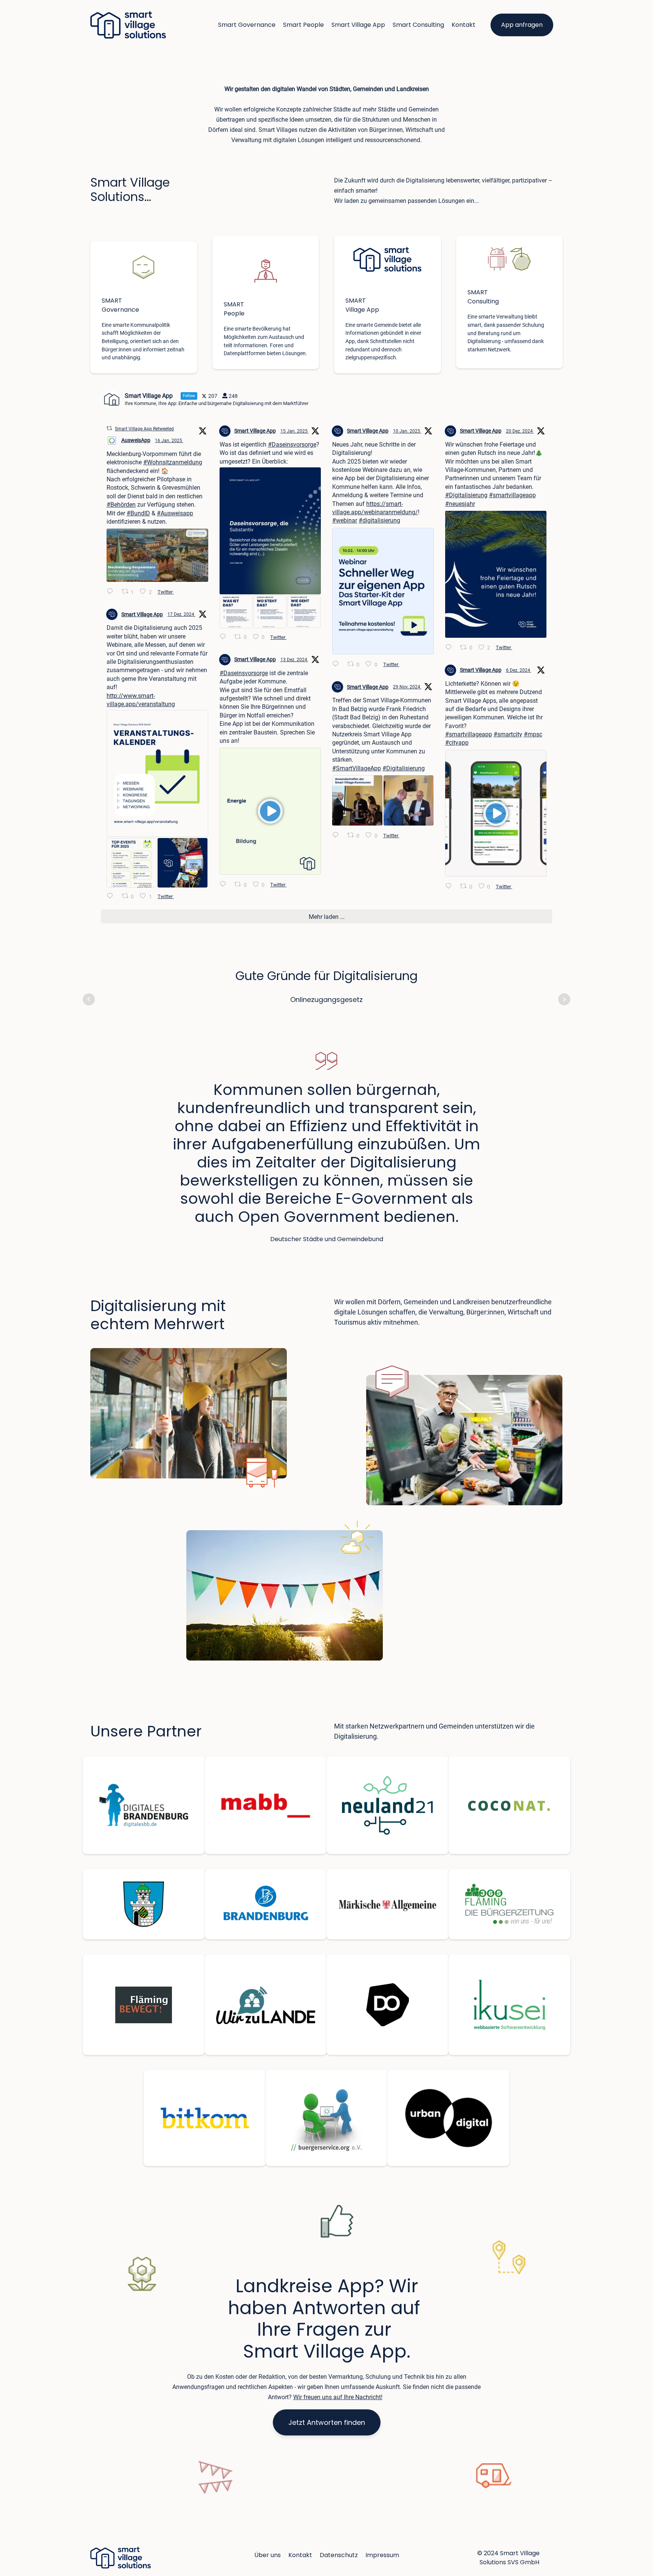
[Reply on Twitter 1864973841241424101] (451, 887)
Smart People (303, 25)
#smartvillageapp (512, 495)
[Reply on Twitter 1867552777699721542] (225, 885)
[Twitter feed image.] (157, 555)
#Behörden (121, 505)
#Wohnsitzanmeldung (173, 462)
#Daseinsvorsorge (292, 445)
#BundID (138, 513)
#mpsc (533, 734)
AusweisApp (136, 440)
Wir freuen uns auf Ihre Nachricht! (338, 2397)
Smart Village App (358, 25)
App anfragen (522, 25)
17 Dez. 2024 (181, 614)
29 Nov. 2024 (407, 687)
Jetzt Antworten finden (327, 2422)
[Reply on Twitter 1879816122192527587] (112, 592)
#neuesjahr (460, 504)
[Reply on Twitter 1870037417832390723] (451, 648)
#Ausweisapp (175, 513)
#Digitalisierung (466, 495)
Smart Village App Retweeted (144, 429)
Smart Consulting (418, 25)
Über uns (268, 2555)
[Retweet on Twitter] (109, 428)
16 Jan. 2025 (169, 441)
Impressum (382, 2555)
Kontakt (463, 25)
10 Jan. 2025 (407, 431)
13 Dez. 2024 (294, 660)
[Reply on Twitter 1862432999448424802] (338, 836)
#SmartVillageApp (357, 768)
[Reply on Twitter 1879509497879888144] (225, 637)
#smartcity (508, 734)
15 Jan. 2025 (295, 431)
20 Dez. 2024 (520, 431)
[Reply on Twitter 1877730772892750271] (338, 665)
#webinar (345, 520)
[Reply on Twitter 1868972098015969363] (112, 897)
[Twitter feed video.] (270, 811)
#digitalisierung (379, 520)
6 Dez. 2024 (519, 670)
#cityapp (457, 743)
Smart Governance (247, 25)
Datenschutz (339, 2555)
